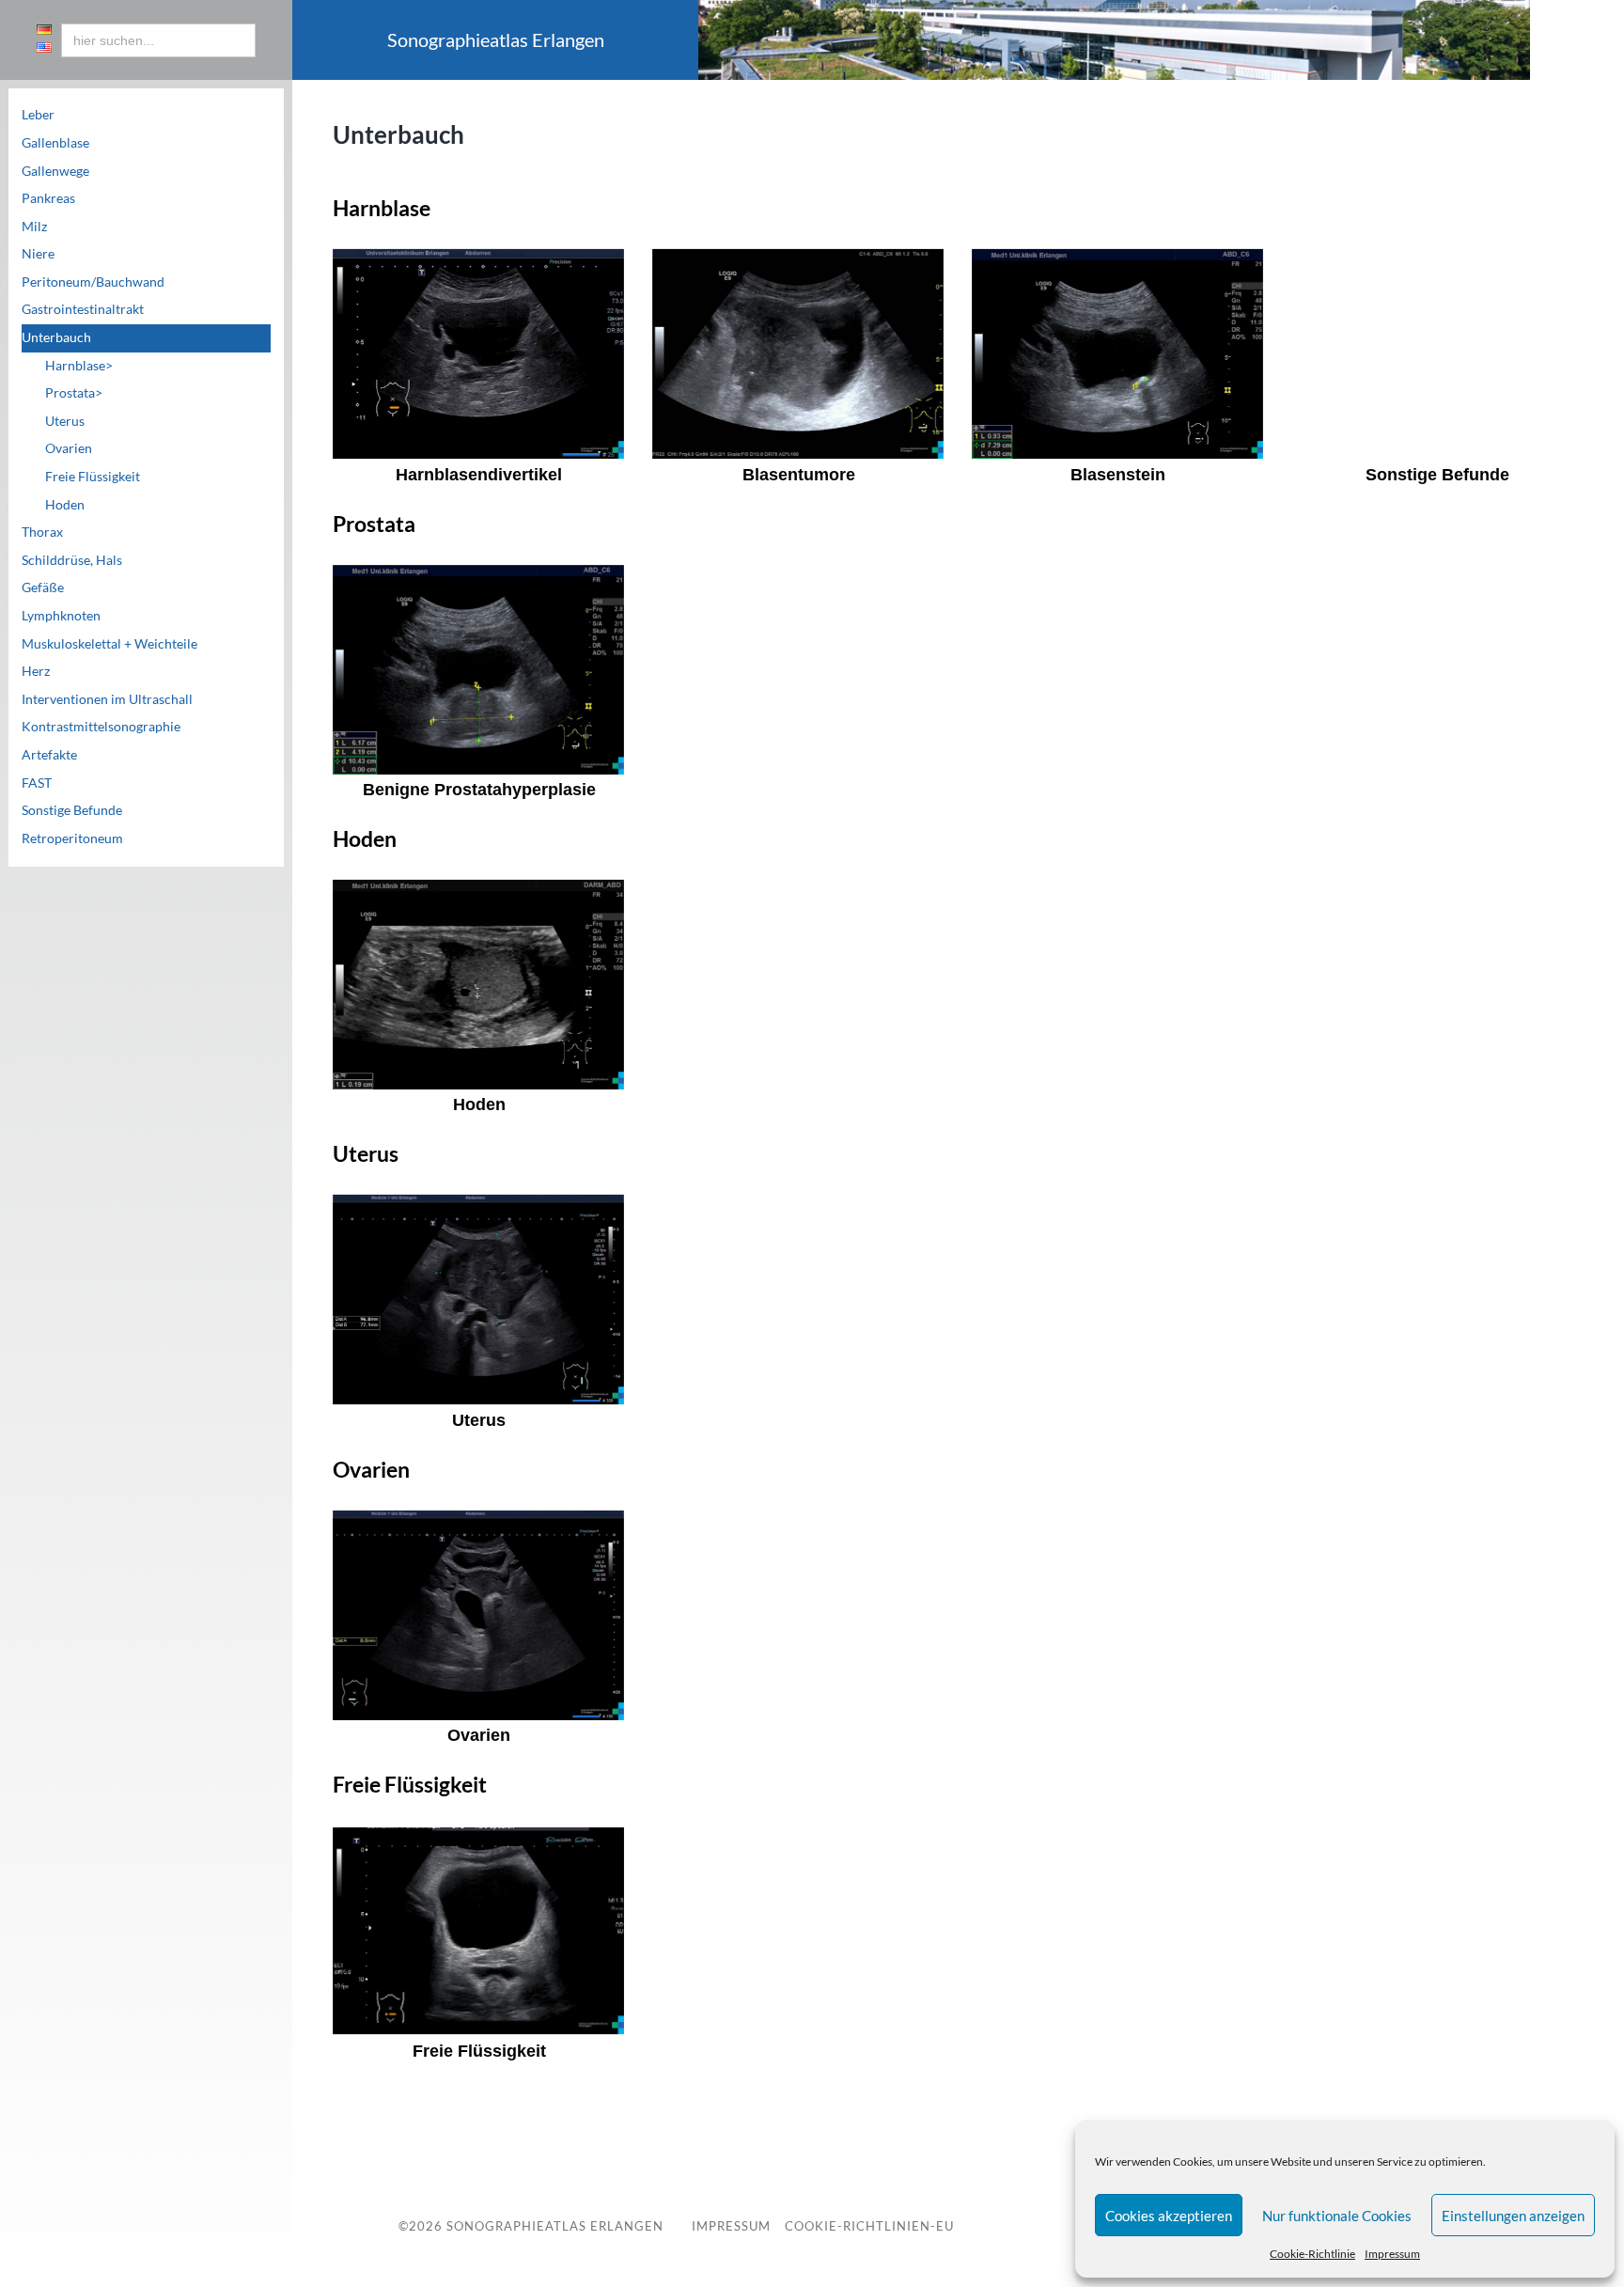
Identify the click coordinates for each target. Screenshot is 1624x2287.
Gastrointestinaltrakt (83, 309)
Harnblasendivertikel (479, 475)
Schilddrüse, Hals (72, 560)
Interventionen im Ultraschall (107, 699)
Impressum (1392, 2254)
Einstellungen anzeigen (1513, 2216)
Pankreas (48, 198)
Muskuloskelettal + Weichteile (109, 644)
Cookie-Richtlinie (1312, 2254)
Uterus (65, 421)
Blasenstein (1118, 475)
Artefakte (49, 755)
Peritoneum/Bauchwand (93, 282)
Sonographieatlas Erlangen (555, 2226)
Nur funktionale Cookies (1337, 2216)
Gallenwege (55, 171)
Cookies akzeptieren (1169, 2216)
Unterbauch (56, 337)
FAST (37, 783)
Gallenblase (55, 143)
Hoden (65, 505)
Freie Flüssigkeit (93, 477)
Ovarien (69, 448)
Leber (38, 115)
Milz (34, 227)
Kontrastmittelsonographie (101, 727)
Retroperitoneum (72, 838)
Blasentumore (799, 475)
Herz (36, 671)
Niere (38, 254)
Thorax (42, 532)
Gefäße (43, 587)
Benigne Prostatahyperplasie (479, 790)
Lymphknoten (61, 616)
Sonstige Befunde (72, 810)
